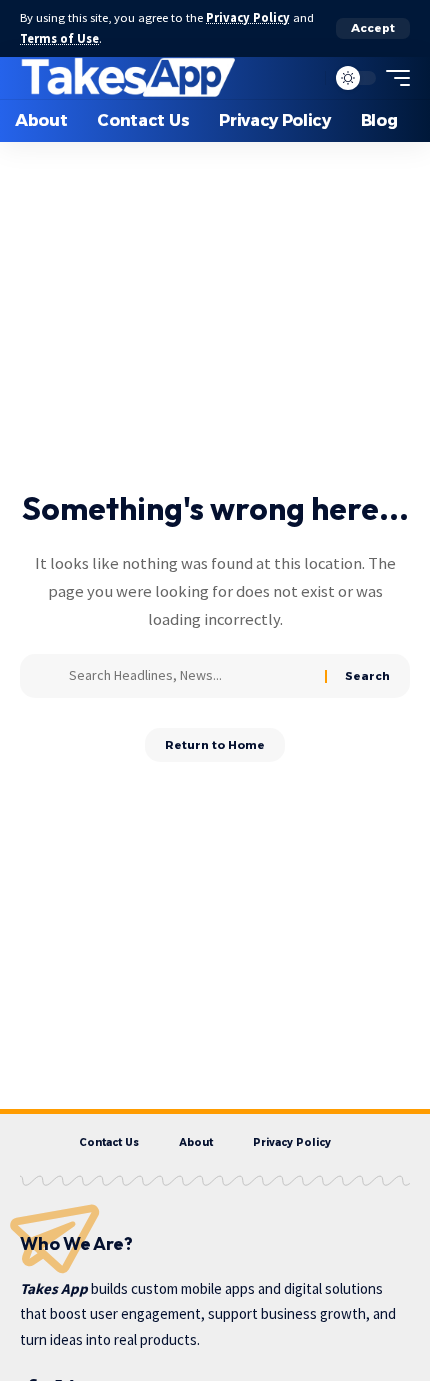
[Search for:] (189, 676)
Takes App (54, 1288)
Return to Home (215, 745)
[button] (373, 28)
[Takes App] (129, 78)
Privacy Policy (248, 17)
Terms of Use (59, 38)
